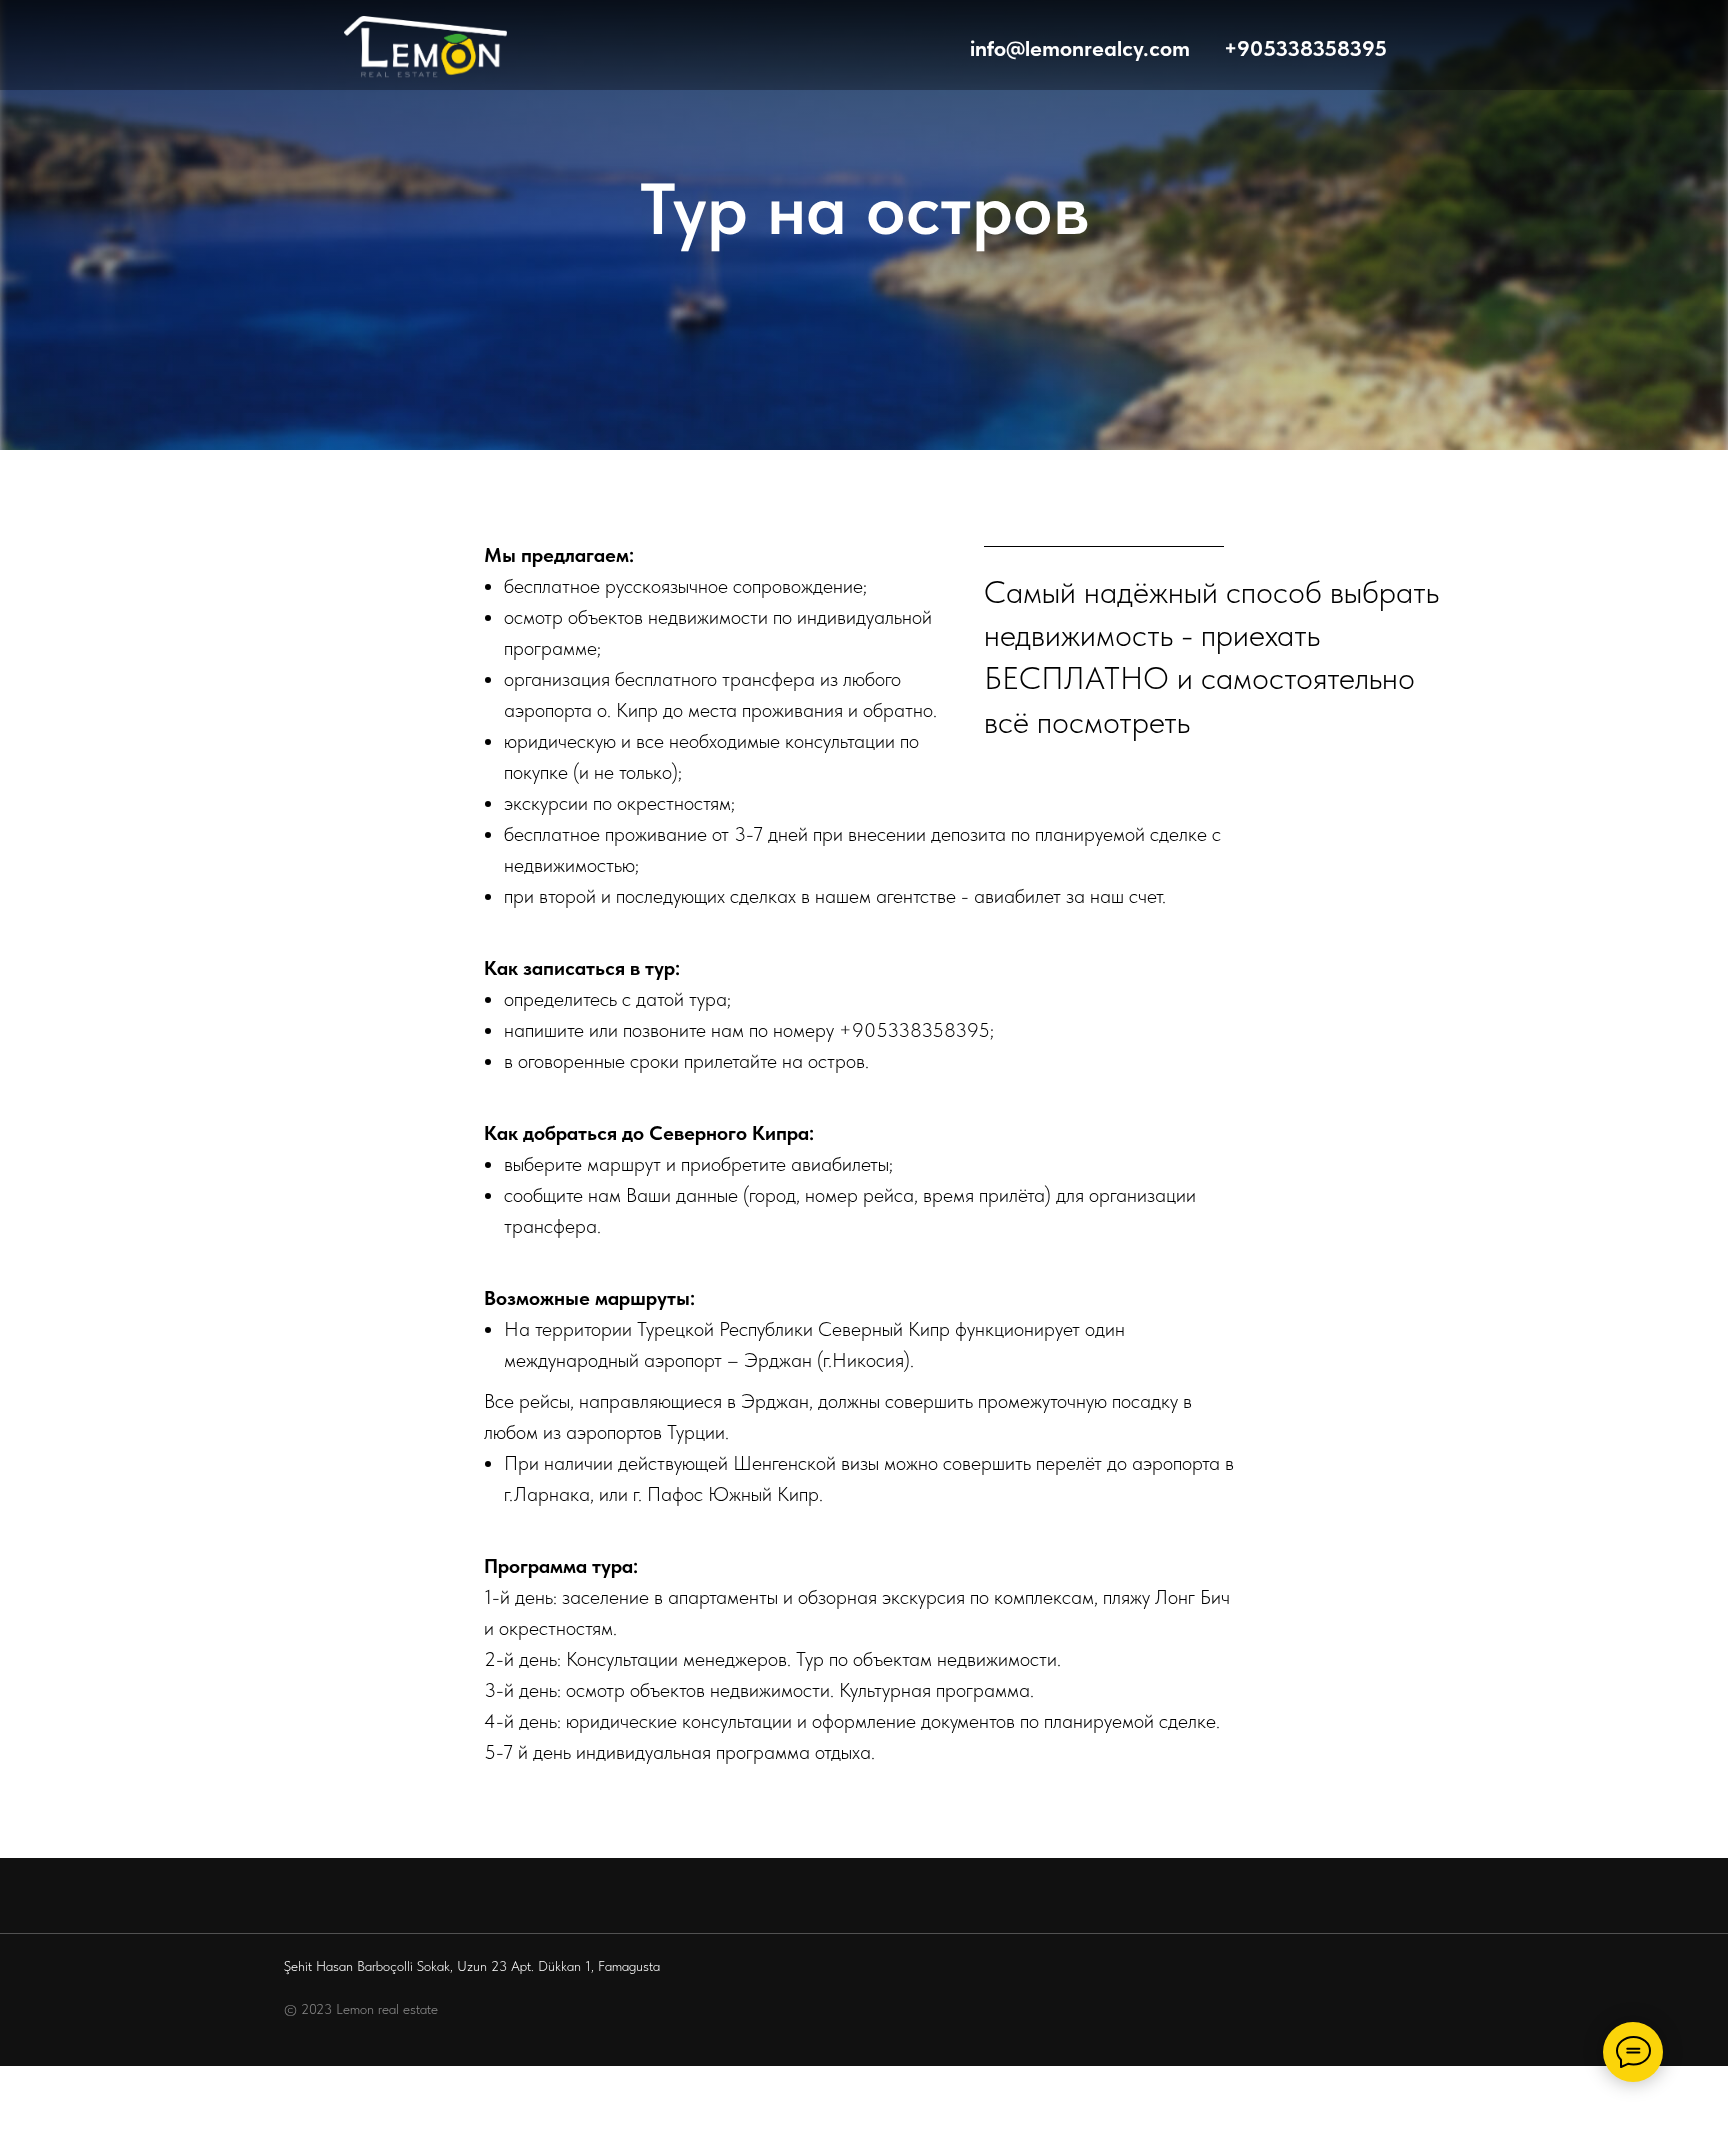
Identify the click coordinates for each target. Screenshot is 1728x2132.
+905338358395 (914, 1030)
